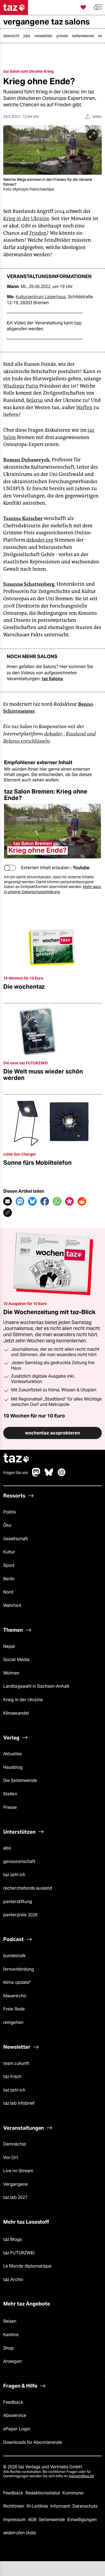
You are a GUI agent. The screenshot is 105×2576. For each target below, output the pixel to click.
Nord (8, 1592)
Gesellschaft (16, 1539)
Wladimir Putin (21, 386)
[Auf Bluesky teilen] (32, 1201)
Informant (61, 2506)
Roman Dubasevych (26, 460)
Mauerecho (15, 1996)
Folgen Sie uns (16, 1473)
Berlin (9, 1579)
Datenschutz (85, 2506)
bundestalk (14, 1956)
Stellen (10, 1794)
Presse (10, 1807)
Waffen (84, 408)
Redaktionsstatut (43, 2493)
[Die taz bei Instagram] (62, 1475)
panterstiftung (18, 1902)
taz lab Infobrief (19, 2103)
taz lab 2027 (15, 2197)
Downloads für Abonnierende (33, 2442)
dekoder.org (40, 540)
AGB (33, 2520)
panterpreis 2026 (20, 1915)
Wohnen (11, 1673)
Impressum (15, 2520)
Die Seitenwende (20, 1780)
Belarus (35, 400)
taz (16, 1459)
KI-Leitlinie (38, 2506)
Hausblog (13, 1767)
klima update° (17, 1982)
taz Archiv (13, 2280)
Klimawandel (16, 1713)
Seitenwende (52, 2520)
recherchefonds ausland (28, 1888)
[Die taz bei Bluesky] (49, 1475)
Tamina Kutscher (23, 518)
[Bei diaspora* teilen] (69, 1201)
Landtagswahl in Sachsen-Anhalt (36, 1686)
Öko (7, 1525)
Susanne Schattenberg (29, 584)
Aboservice (15, 2415)
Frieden (38, 233)
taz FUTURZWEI (19, 2253)
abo (7, 1848)
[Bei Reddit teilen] (82, 1201)
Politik (10, 1512)
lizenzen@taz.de (81, 2476)
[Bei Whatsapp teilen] (57, 1201)
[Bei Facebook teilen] (45, 1201)
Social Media (16, 1660)
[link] (13, 36)
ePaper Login (17, 2429)
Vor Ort (11, 2158)
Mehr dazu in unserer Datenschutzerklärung (52, 889)
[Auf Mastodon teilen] (20, 1201)
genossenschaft (19, 1861)
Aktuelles (13, 1754)
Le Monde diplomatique (27, 2266)
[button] (98, 7)
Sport (9, 1565)
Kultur (9, 1552)
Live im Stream (18, 2171)
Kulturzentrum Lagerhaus (41, 297)
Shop (8, 2348)
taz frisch (12, 2077)
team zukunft (16, 2063)
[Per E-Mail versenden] (8, 1201)
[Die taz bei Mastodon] (36, 1475)
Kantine (11, 2335)
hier (78, 323)
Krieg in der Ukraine (26, 219)
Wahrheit (12, 1605)
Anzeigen (13, 2361)
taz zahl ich (14, 1875)
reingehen (13, 2022)
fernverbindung (19, 1969)
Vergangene (15, 2184)
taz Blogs (13, 2239)
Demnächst (15, 2144)
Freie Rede (14, 2009)
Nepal (9, 1646)
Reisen (10, 2321)
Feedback (13, 2402)
